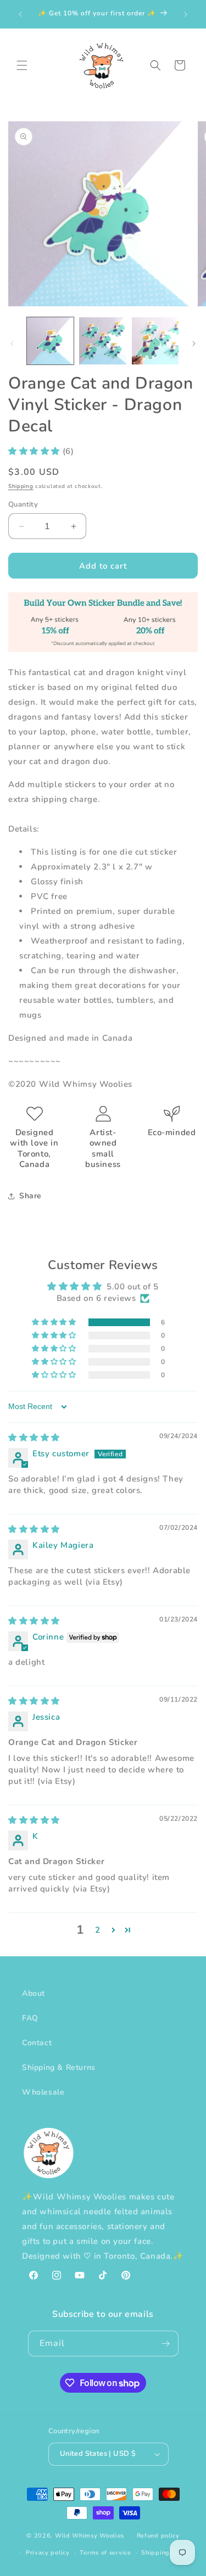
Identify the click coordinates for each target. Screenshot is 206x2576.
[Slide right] (194, 344)
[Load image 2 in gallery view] (102, 341)
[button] (22, 65)
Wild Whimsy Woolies (90, 2536)
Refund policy (158, 2536)
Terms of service (105, 2553)
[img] (34, 1438)
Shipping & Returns (59, 2067)
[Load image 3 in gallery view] (155, 341)
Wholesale (43, 2092)
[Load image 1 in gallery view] (50, 341)
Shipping (21, 486)
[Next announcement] (186, 14)
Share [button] (30, 1196)
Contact (37, 2043)
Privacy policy (48, 2553)
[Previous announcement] (20, 14)
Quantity (23, 504)
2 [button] (98, 1930)
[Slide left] (12, 344)
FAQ (30, 2018)
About (34, 1993)
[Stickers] (103, 649)
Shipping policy (166, 2553)
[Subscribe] (166, 2344)
